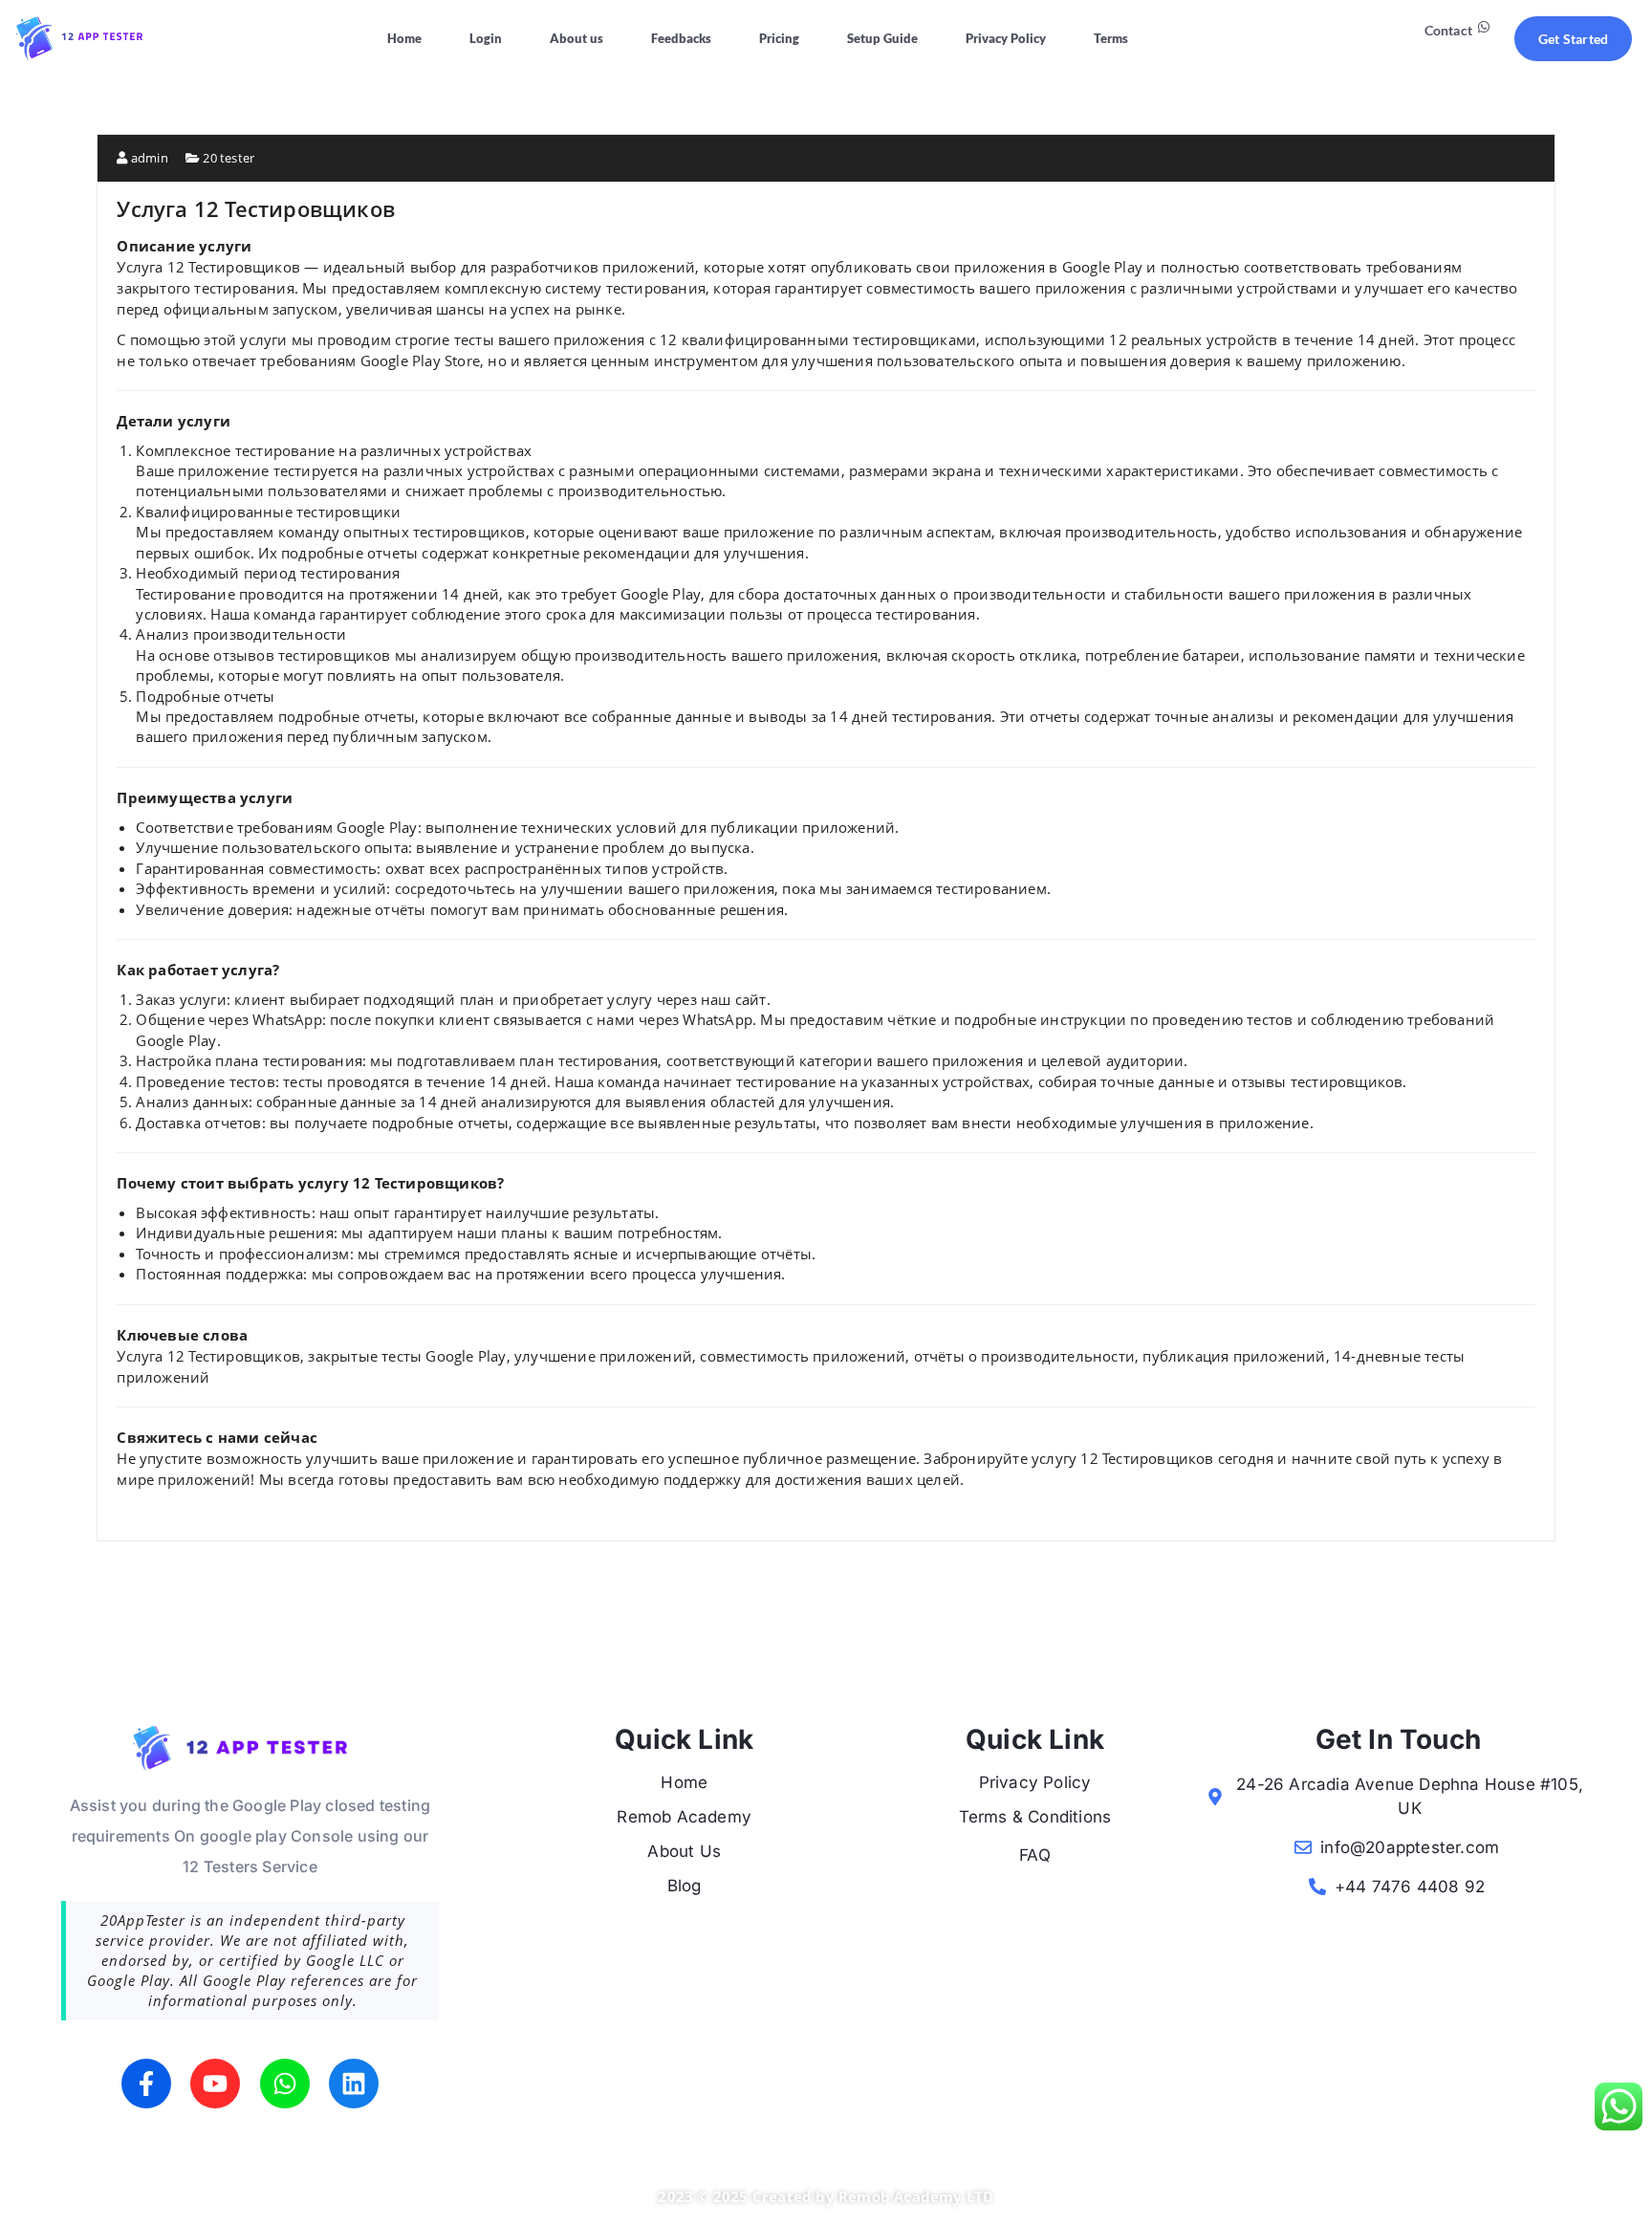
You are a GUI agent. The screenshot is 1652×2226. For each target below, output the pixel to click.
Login (486, 38)
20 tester (228, 158)
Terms (1111, 38)
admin (148, 158)
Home (404, 38)
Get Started (1573, 39)
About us (576, 38)
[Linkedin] (354, 2084)
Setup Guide (882, 38)
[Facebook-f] (146, 2084)
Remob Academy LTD (916, 2196)
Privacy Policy (1006, 38)
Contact (1448, 30)
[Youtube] (215, 2084)
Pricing (779, 38)
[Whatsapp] (285, 2084)
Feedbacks (681, 38)
